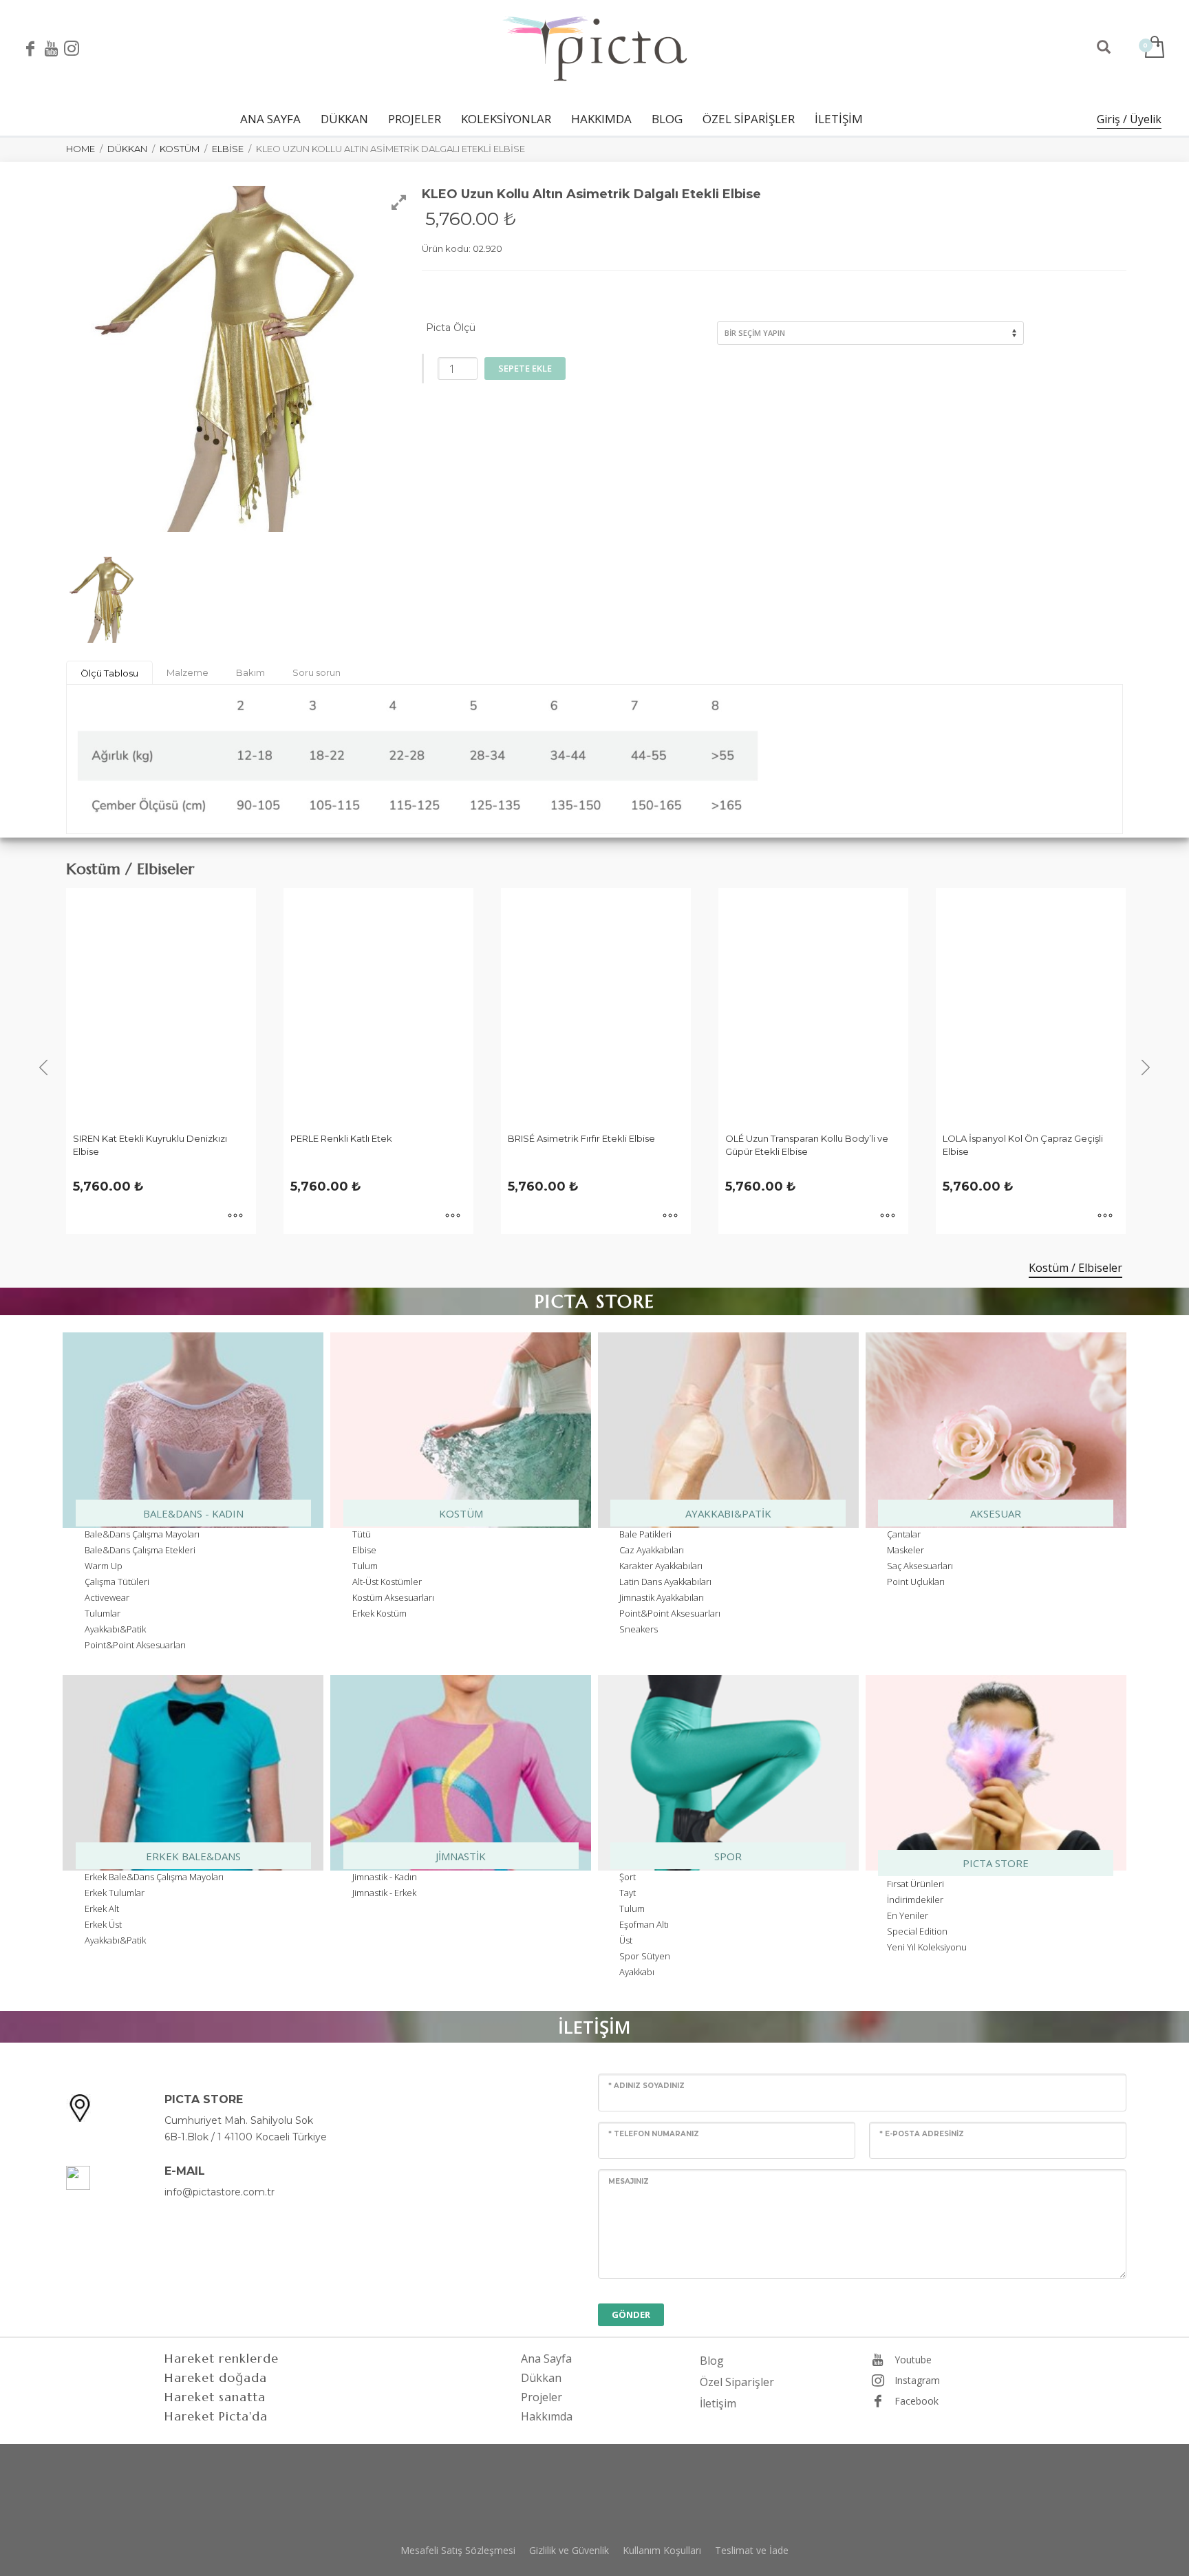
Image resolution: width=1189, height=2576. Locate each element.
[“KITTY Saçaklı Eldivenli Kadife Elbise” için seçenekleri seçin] (1105, 1217)
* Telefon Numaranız (654, 2134)
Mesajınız (629, 2181)
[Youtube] (51, 48)
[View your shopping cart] (1154, 48)
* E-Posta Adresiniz (922, 2134)
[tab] (109, 673)
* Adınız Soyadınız (646, 2086)
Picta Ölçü (451, 328)
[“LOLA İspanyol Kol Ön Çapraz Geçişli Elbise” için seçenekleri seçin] (888, 1217)
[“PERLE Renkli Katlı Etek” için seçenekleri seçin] (235, 1217)
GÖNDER (631, 2314)
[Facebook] (30, 48)
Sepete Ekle (525, 368)
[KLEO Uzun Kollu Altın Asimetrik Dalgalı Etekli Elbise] (106, 599)
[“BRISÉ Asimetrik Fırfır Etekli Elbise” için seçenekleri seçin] (453, 1217)
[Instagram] (72, 48)
